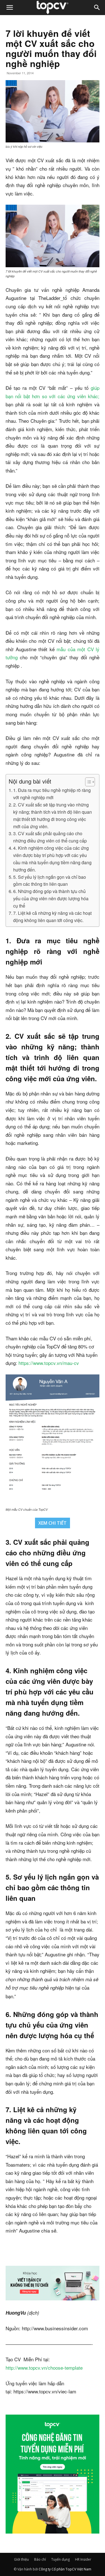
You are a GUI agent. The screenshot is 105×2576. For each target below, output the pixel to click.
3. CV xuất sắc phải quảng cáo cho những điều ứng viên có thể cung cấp (50, 837)
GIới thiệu (21, 2559)
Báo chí (40, 2559)
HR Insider (83, 2559)
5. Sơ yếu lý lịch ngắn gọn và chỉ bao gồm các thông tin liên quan (50, 880)
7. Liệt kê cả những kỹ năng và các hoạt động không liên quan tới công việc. (52, 916)
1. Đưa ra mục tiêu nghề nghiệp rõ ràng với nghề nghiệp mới (52, 794)
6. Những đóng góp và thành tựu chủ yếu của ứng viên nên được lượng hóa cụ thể (51, 898)
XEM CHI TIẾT (53, 1523)
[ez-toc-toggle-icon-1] (87, 782)
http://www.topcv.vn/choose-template (44, 2368)
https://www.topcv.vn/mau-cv (49, 1363)
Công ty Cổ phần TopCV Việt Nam (65, 2569)
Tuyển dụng (60, 2559)
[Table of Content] (90, 782)
